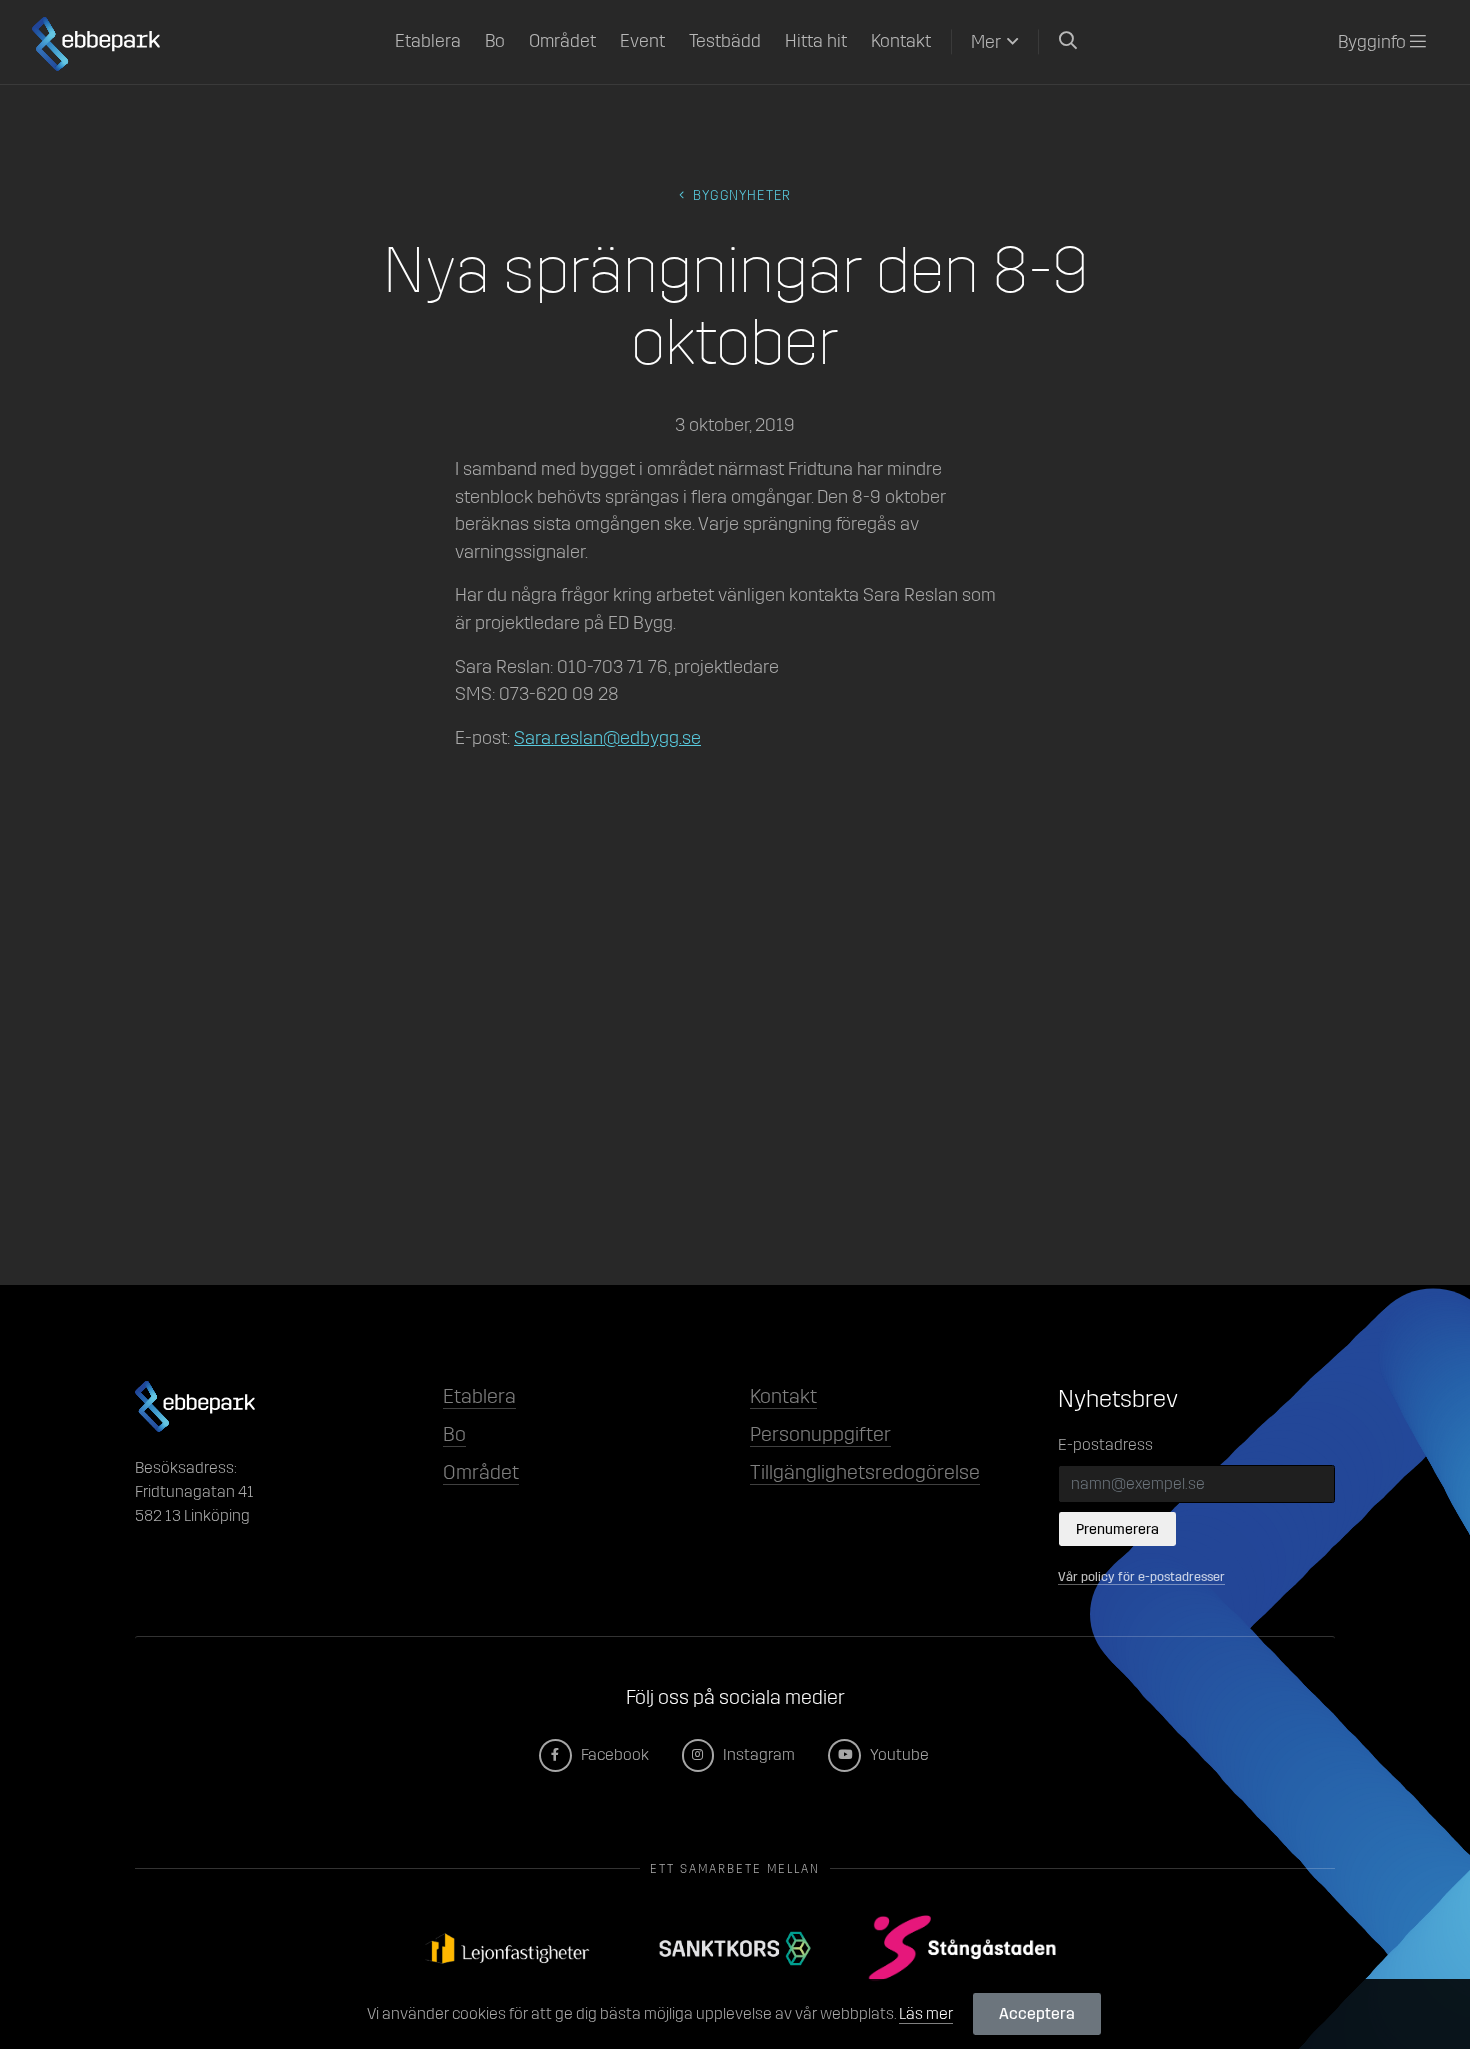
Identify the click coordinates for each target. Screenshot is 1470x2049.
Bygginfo (1374, 42)
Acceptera (1037, 2013)
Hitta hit (816, 41)
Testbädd (725, 41)
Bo (495, 41)
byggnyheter (740, 195)
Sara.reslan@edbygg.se (607, 738)
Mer (986, 42)
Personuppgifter (820, 1434)
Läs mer (926, 2013)
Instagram (757, 1754)
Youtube (898, 1754)
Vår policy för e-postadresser (1141, 1576)
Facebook (613, 1754)
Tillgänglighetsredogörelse (865, 1472)
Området (562, 41)
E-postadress (1105, 1444)
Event (642, 41)
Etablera (428, 41)
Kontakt (901, 41)
